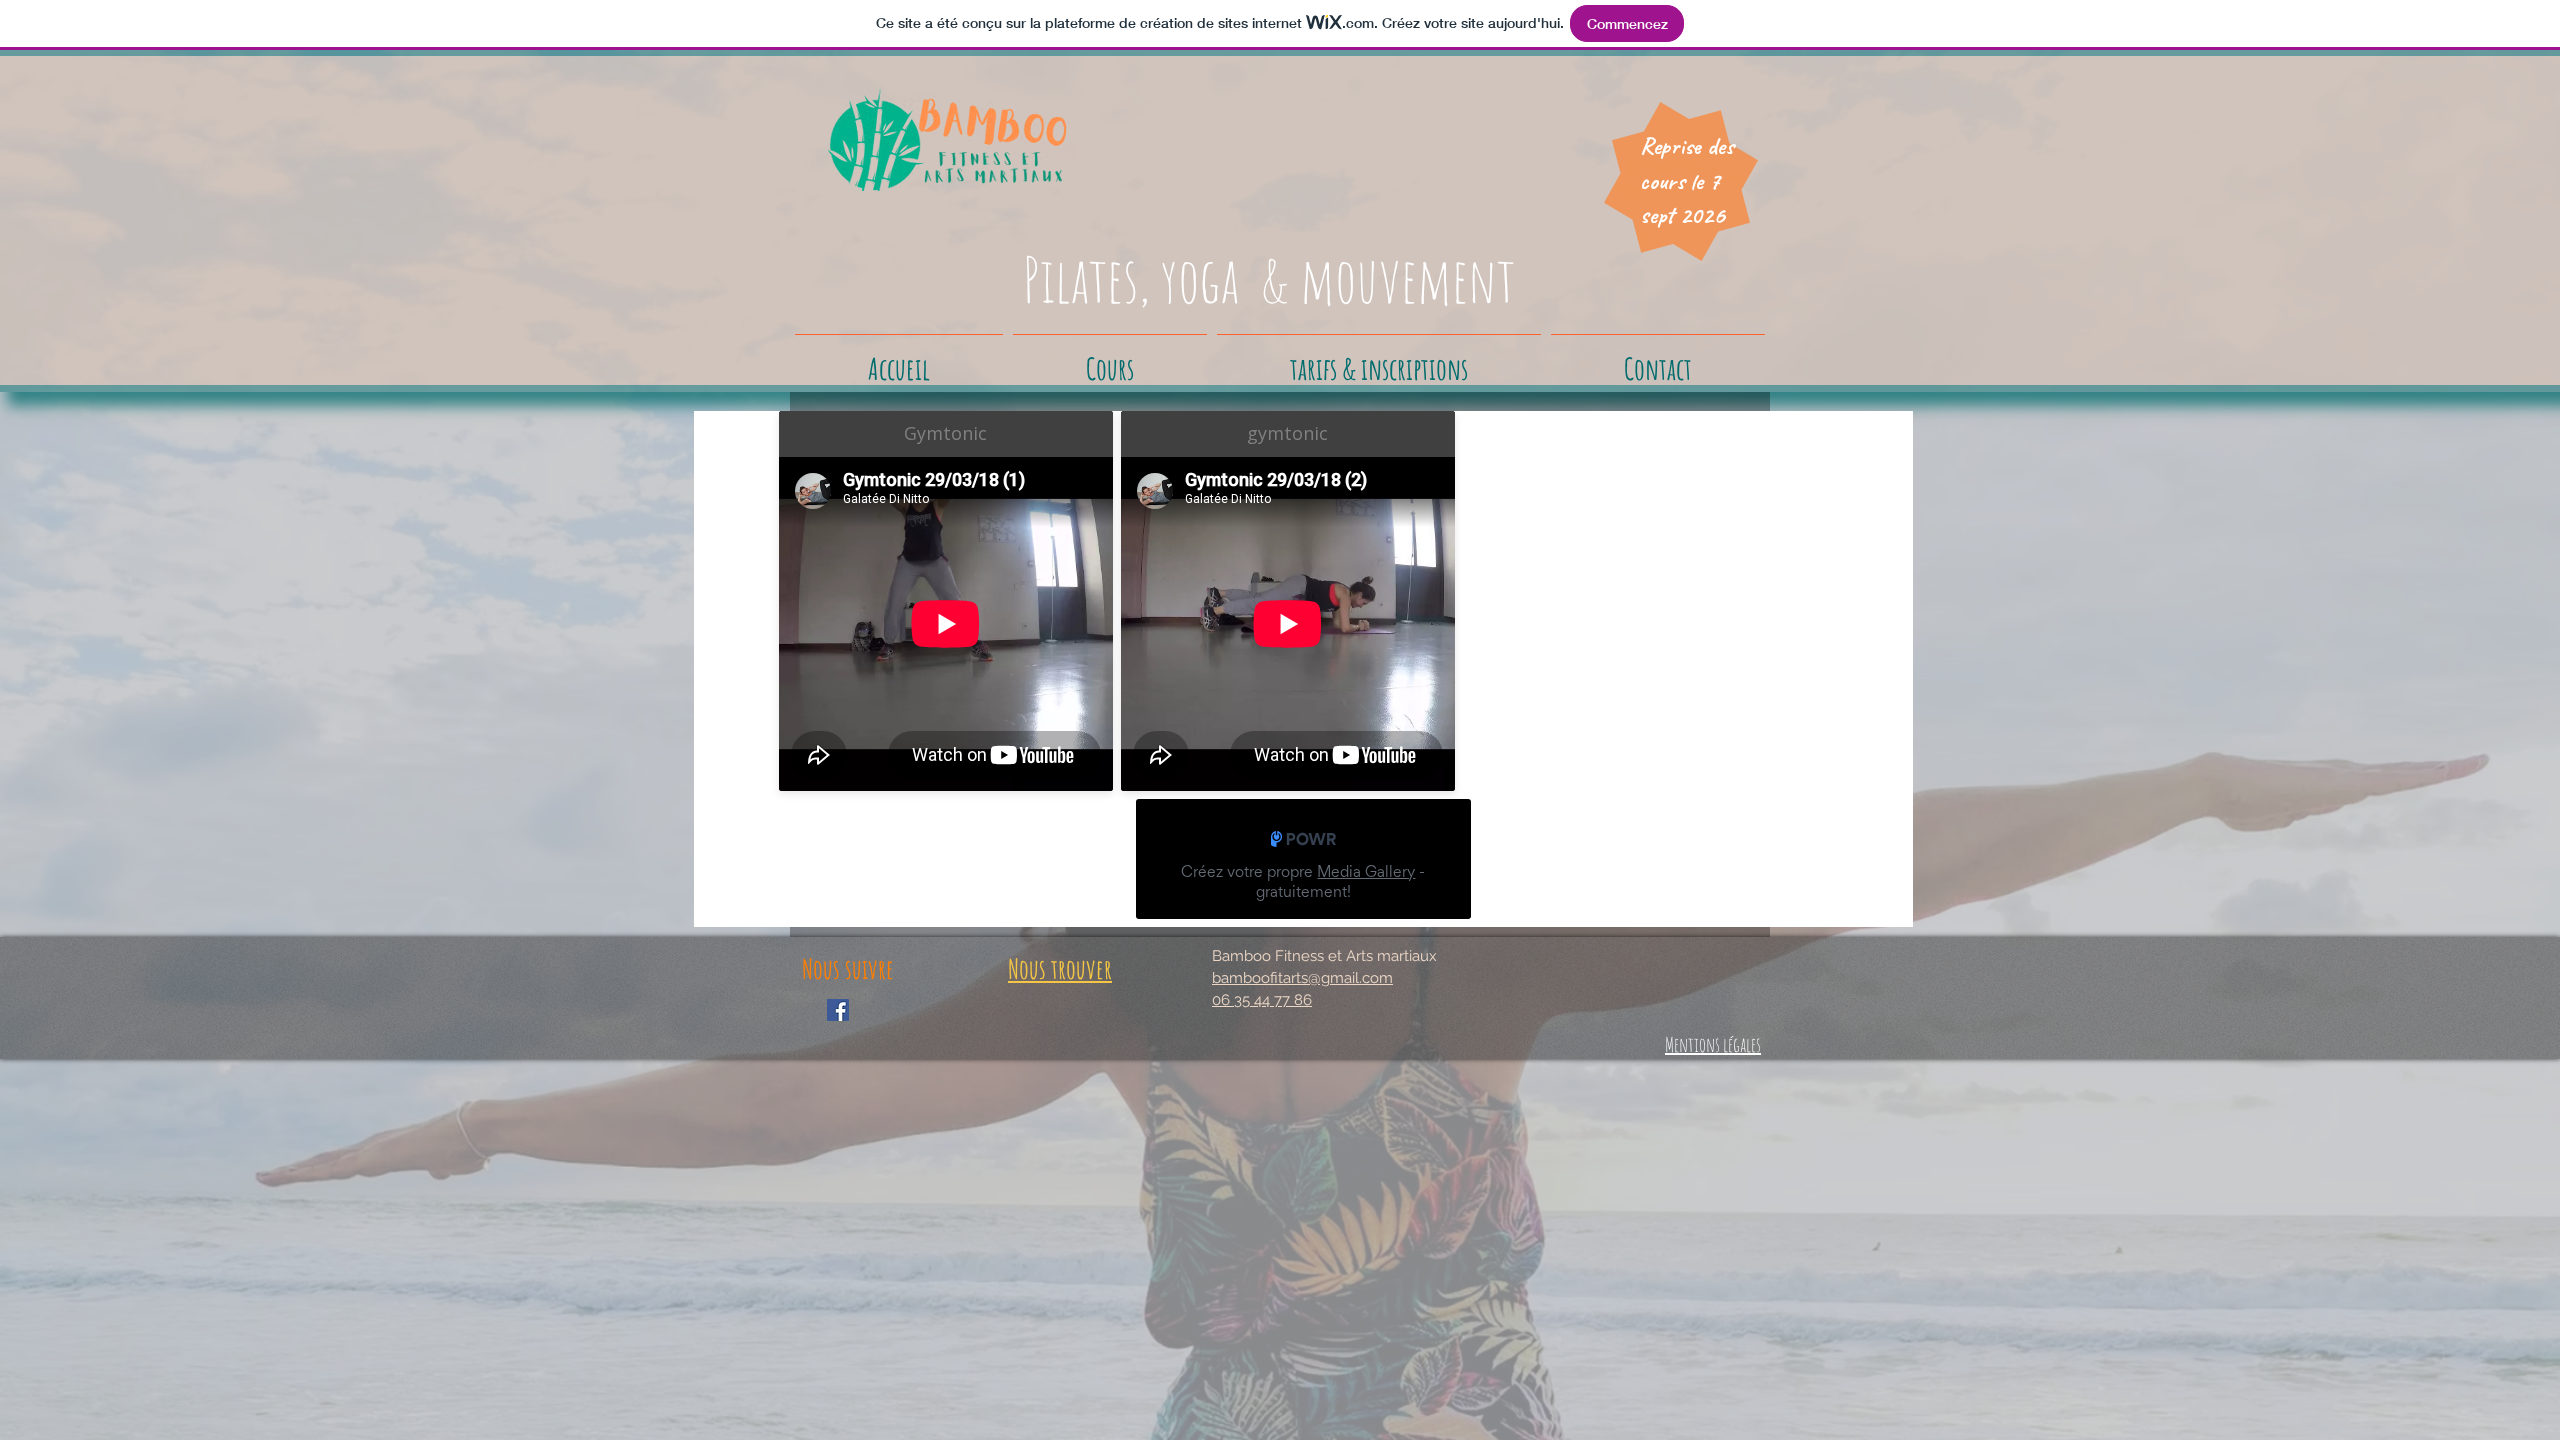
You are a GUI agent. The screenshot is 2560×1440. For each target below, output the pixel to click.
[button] (1110, 360)
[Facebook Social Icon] (838, 1010)
